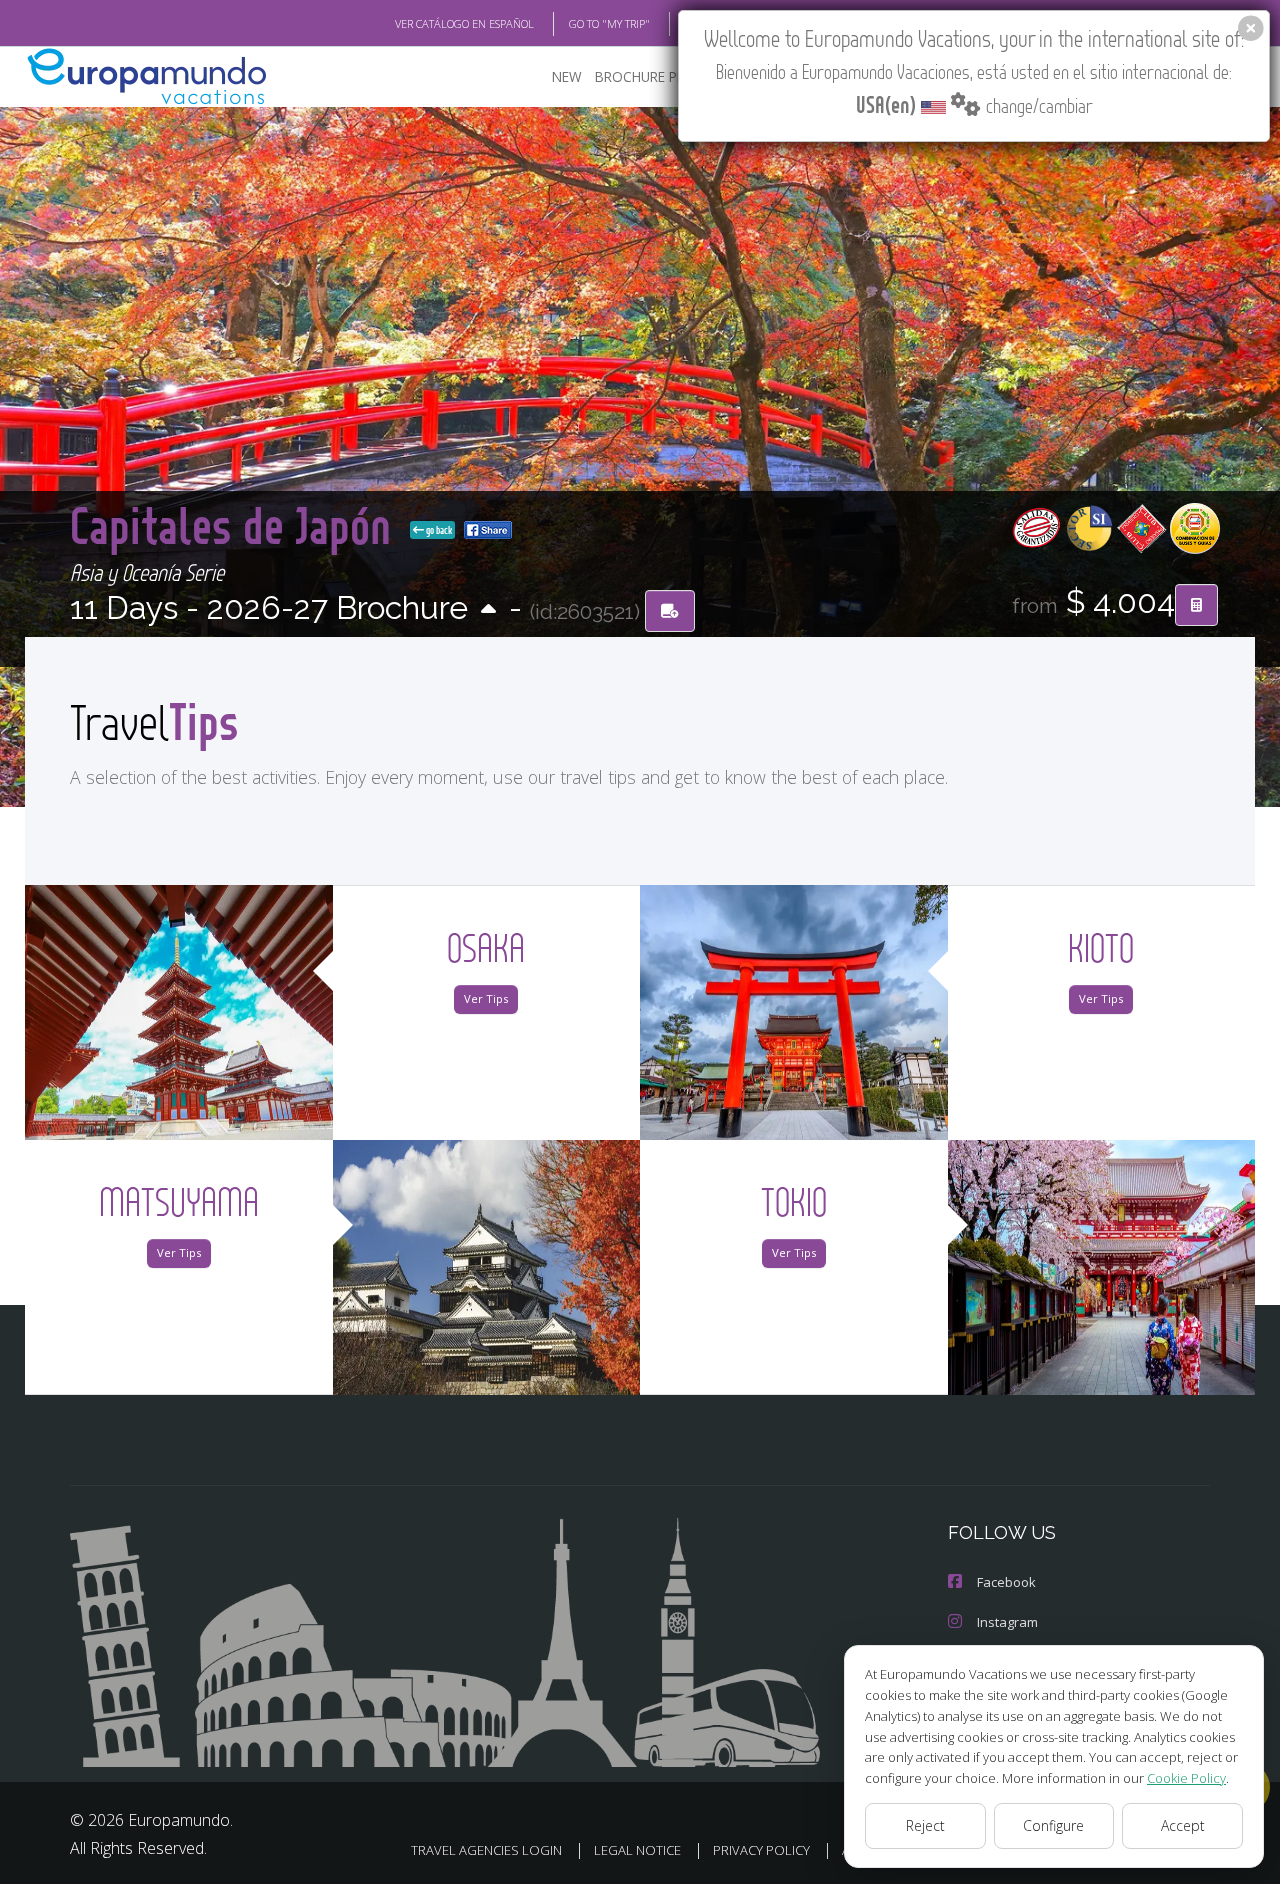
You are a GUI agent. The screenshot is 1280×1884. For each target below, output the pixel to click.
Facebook (1006, 1582)
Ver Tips (486, 998)
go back (438, 530)
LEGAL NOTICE (637, 1850)
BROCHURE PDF (644, 76)
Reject (925, 1825)
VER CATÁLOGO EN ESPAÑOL (464, 23)
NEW (567, 76)
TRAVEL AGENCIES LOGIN (486, 1850)
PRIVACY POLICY (761, 1850)
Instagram (1007, 1622)
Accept (1183, 1825)
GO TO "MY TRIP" (609, 23)
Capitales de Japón (236, 524)
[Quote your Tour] (1196, 605)
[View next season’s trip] (488, 610)
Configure (1053, 1825)
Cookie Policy (1186, 1778)
